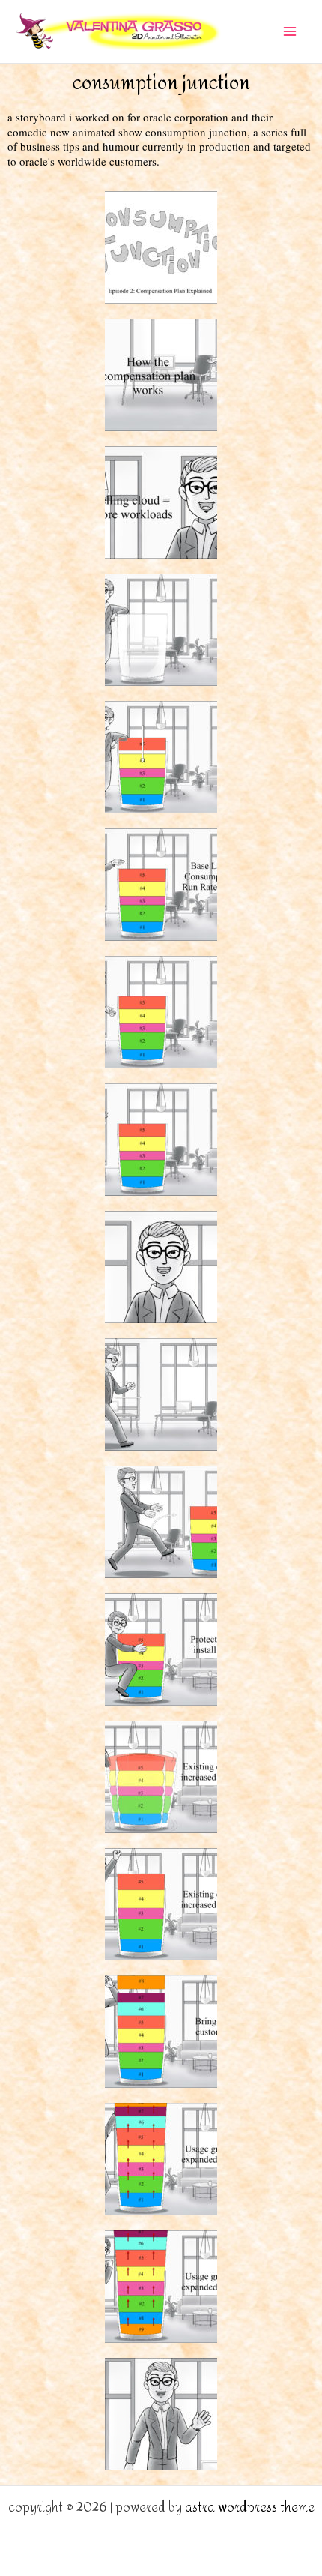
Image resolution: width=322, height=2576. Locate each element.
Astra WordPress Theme (250, 2507)
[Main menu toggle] (291, 31)
